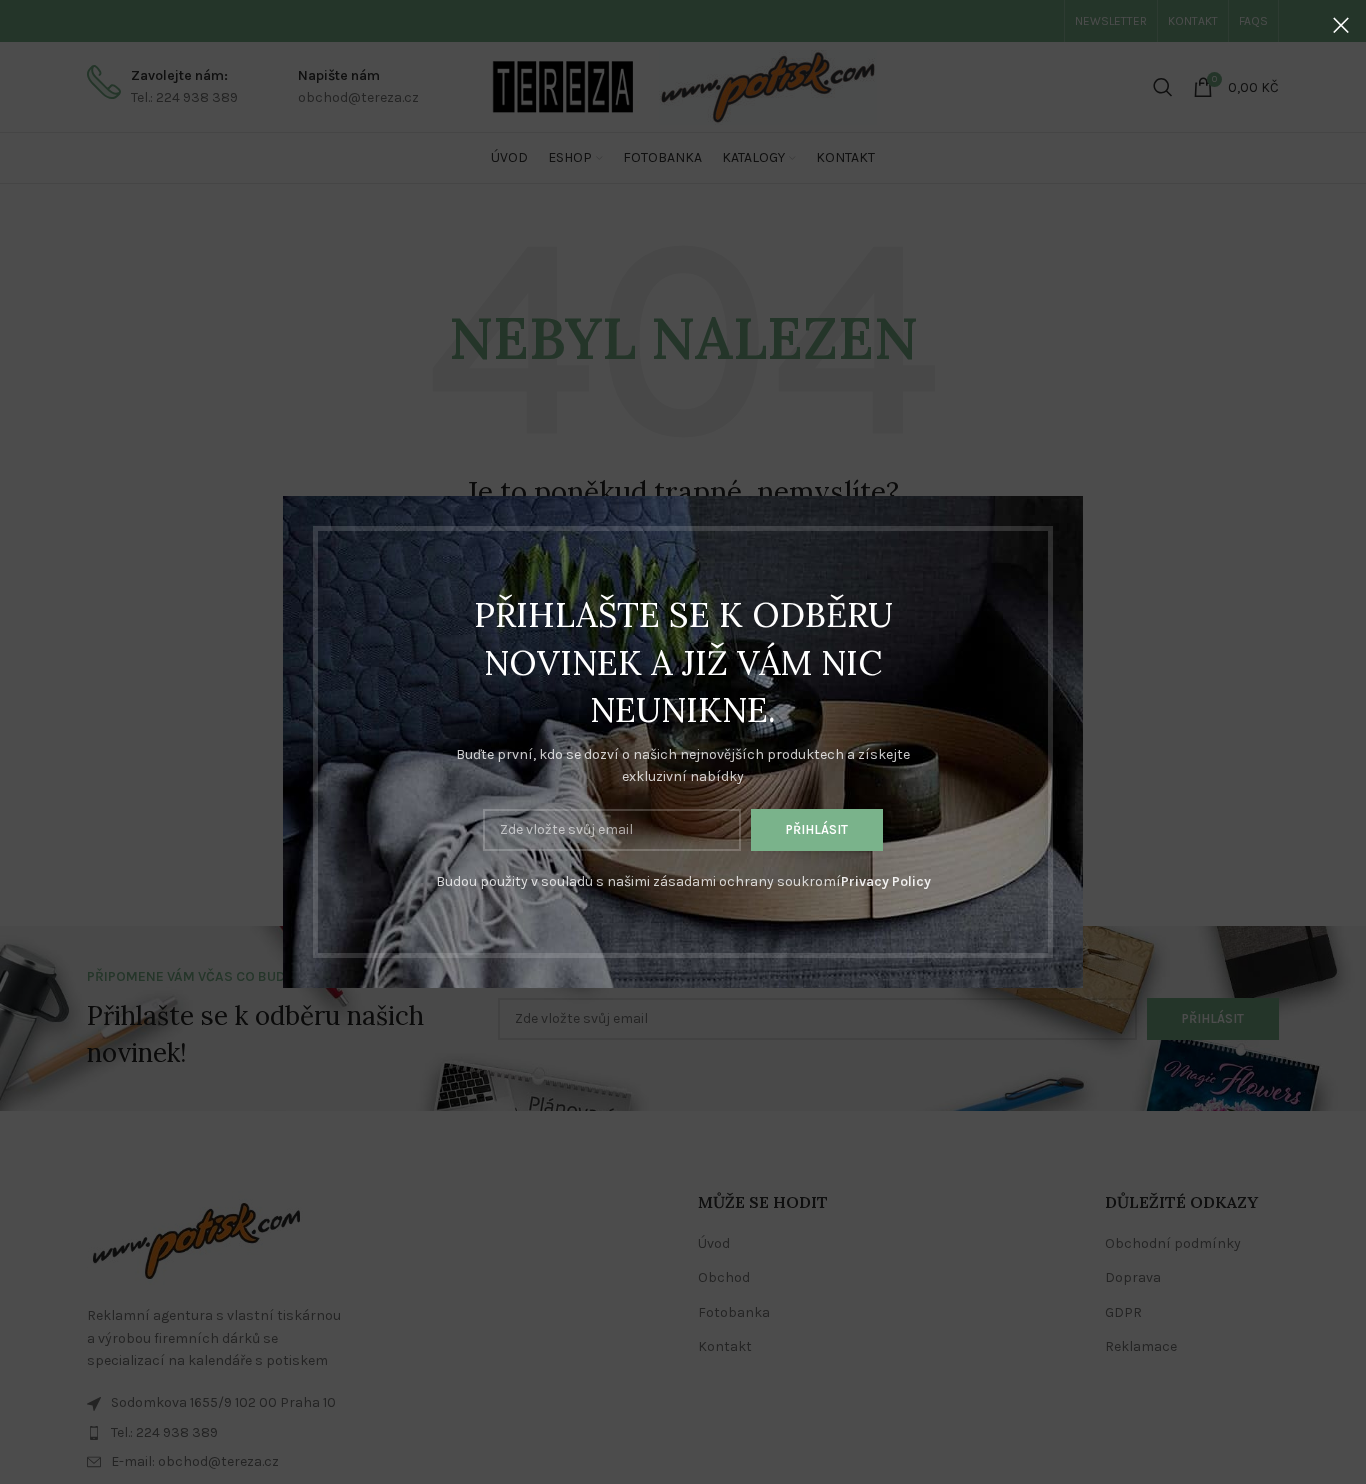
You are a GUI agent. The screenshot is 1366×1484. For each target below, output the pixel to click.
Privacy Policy (886, 881)
